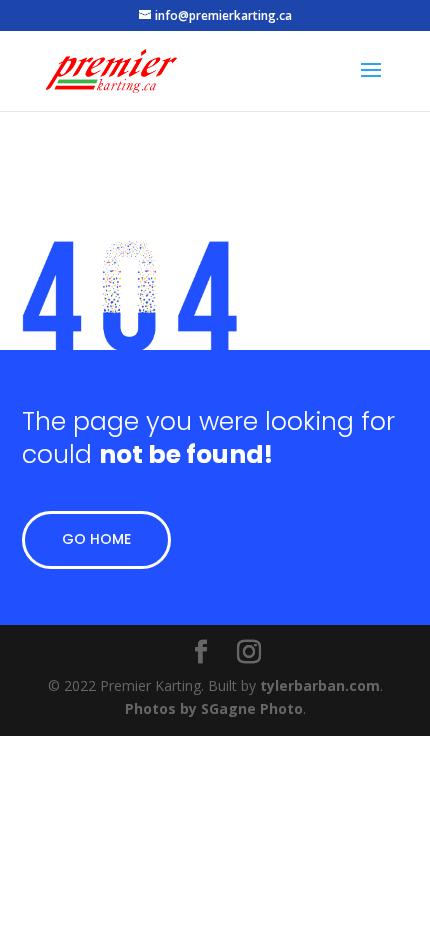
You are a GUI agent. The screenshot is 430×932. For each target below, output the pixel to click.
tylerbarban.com (320, 685)
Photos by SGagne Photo (214, 708)
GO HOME (96, 539)
